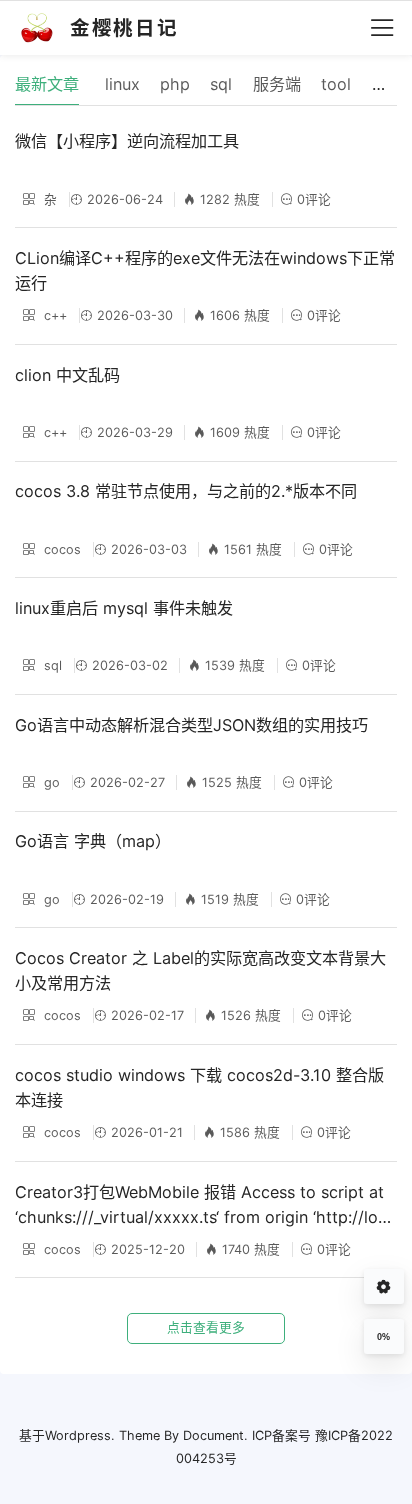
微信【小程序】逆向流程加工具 (127, 141)
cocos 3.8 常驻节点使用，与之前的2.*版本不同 (186, 491)
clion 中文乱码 (67, 375)
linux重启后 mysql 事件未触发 (124, 608)
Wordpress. (80, 1435)
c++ (53, 315)
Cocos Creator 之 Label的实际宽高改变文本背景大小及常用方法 (200, 970)
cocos (60, 549)
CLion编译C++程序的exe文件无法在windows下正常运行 (205, 270)
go (50, 782)
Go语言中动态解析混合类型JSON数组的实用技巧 (191, 725)
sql (51, 665)
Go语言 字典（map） (93, 841)
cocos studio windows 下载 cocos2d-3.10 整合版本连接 (199, 1087)
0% (383, 1337)
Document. (215, 1435)
